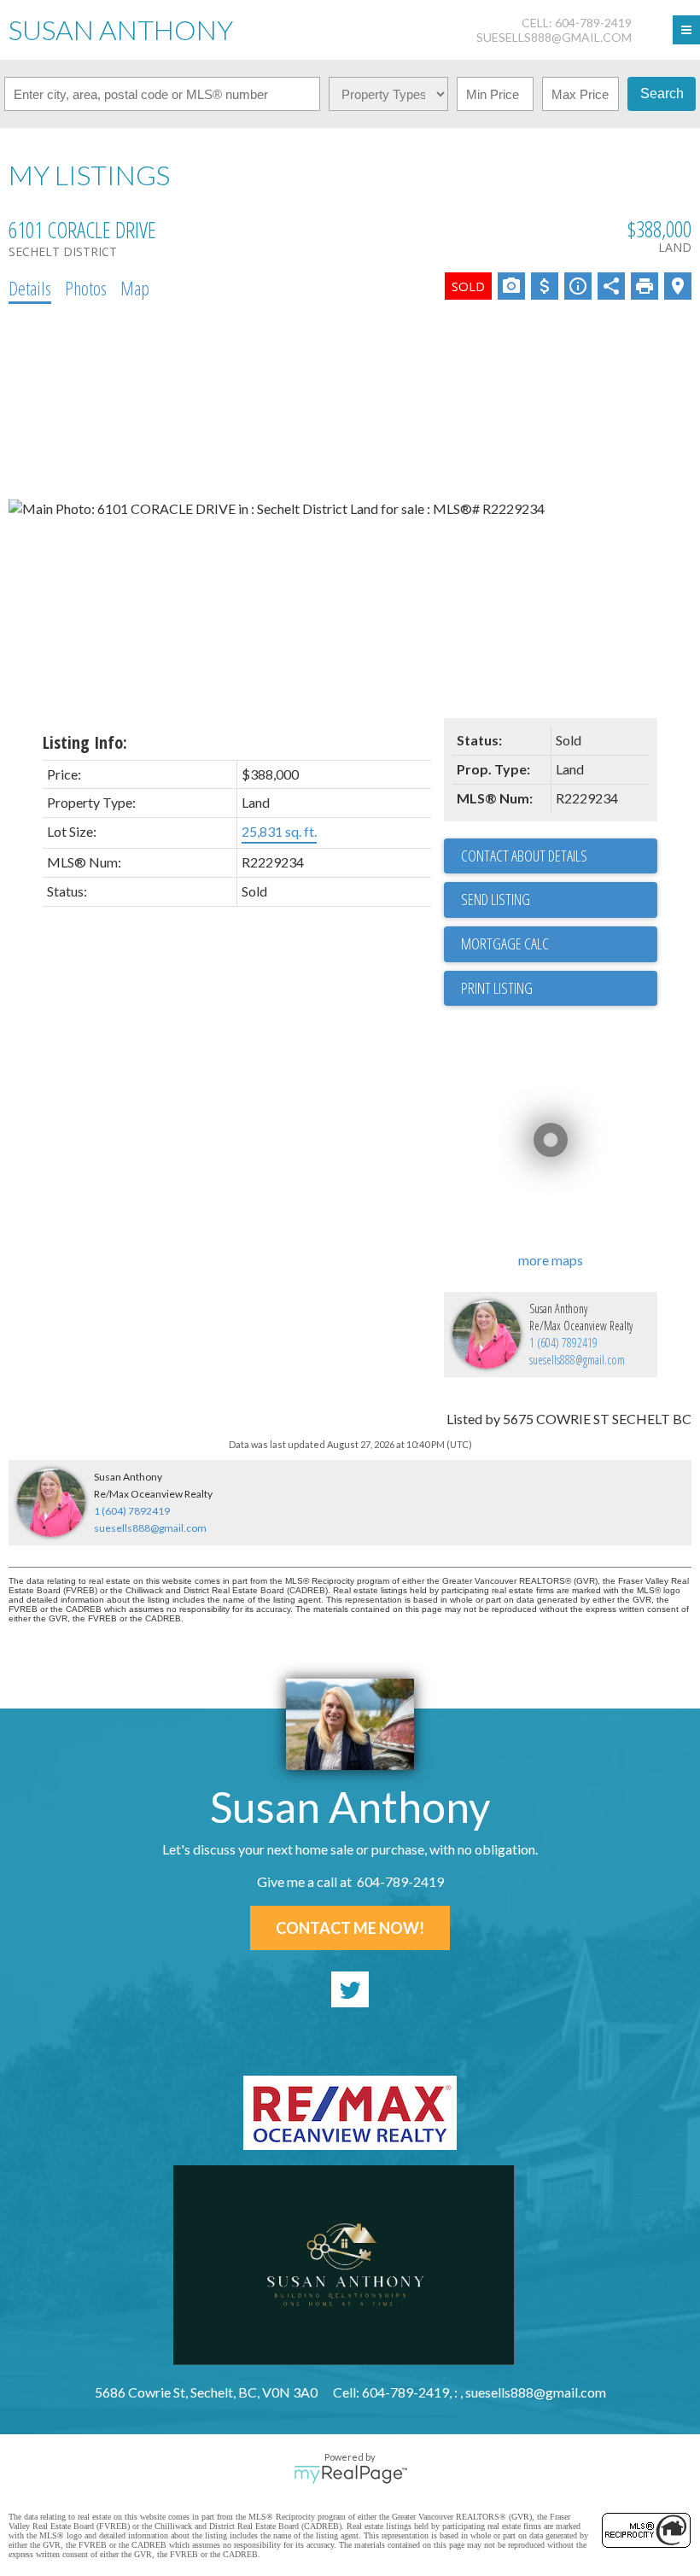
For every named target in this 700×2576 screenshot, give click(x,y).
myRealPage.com (350, 2474)
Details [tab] (30, 288)
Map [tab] (135, 288)
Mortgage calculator (559, 944)
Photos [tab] (86, 288)
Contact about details (524, 856)
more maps (551, 1260)
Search (662, 93)
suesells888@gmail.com (554, 37)
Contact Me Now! (350, 1928)
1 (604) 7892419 (563, 1343)
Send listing (496, 899)
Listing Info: (85, 742)
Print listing (497, 988)
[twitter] (350, 1989)
